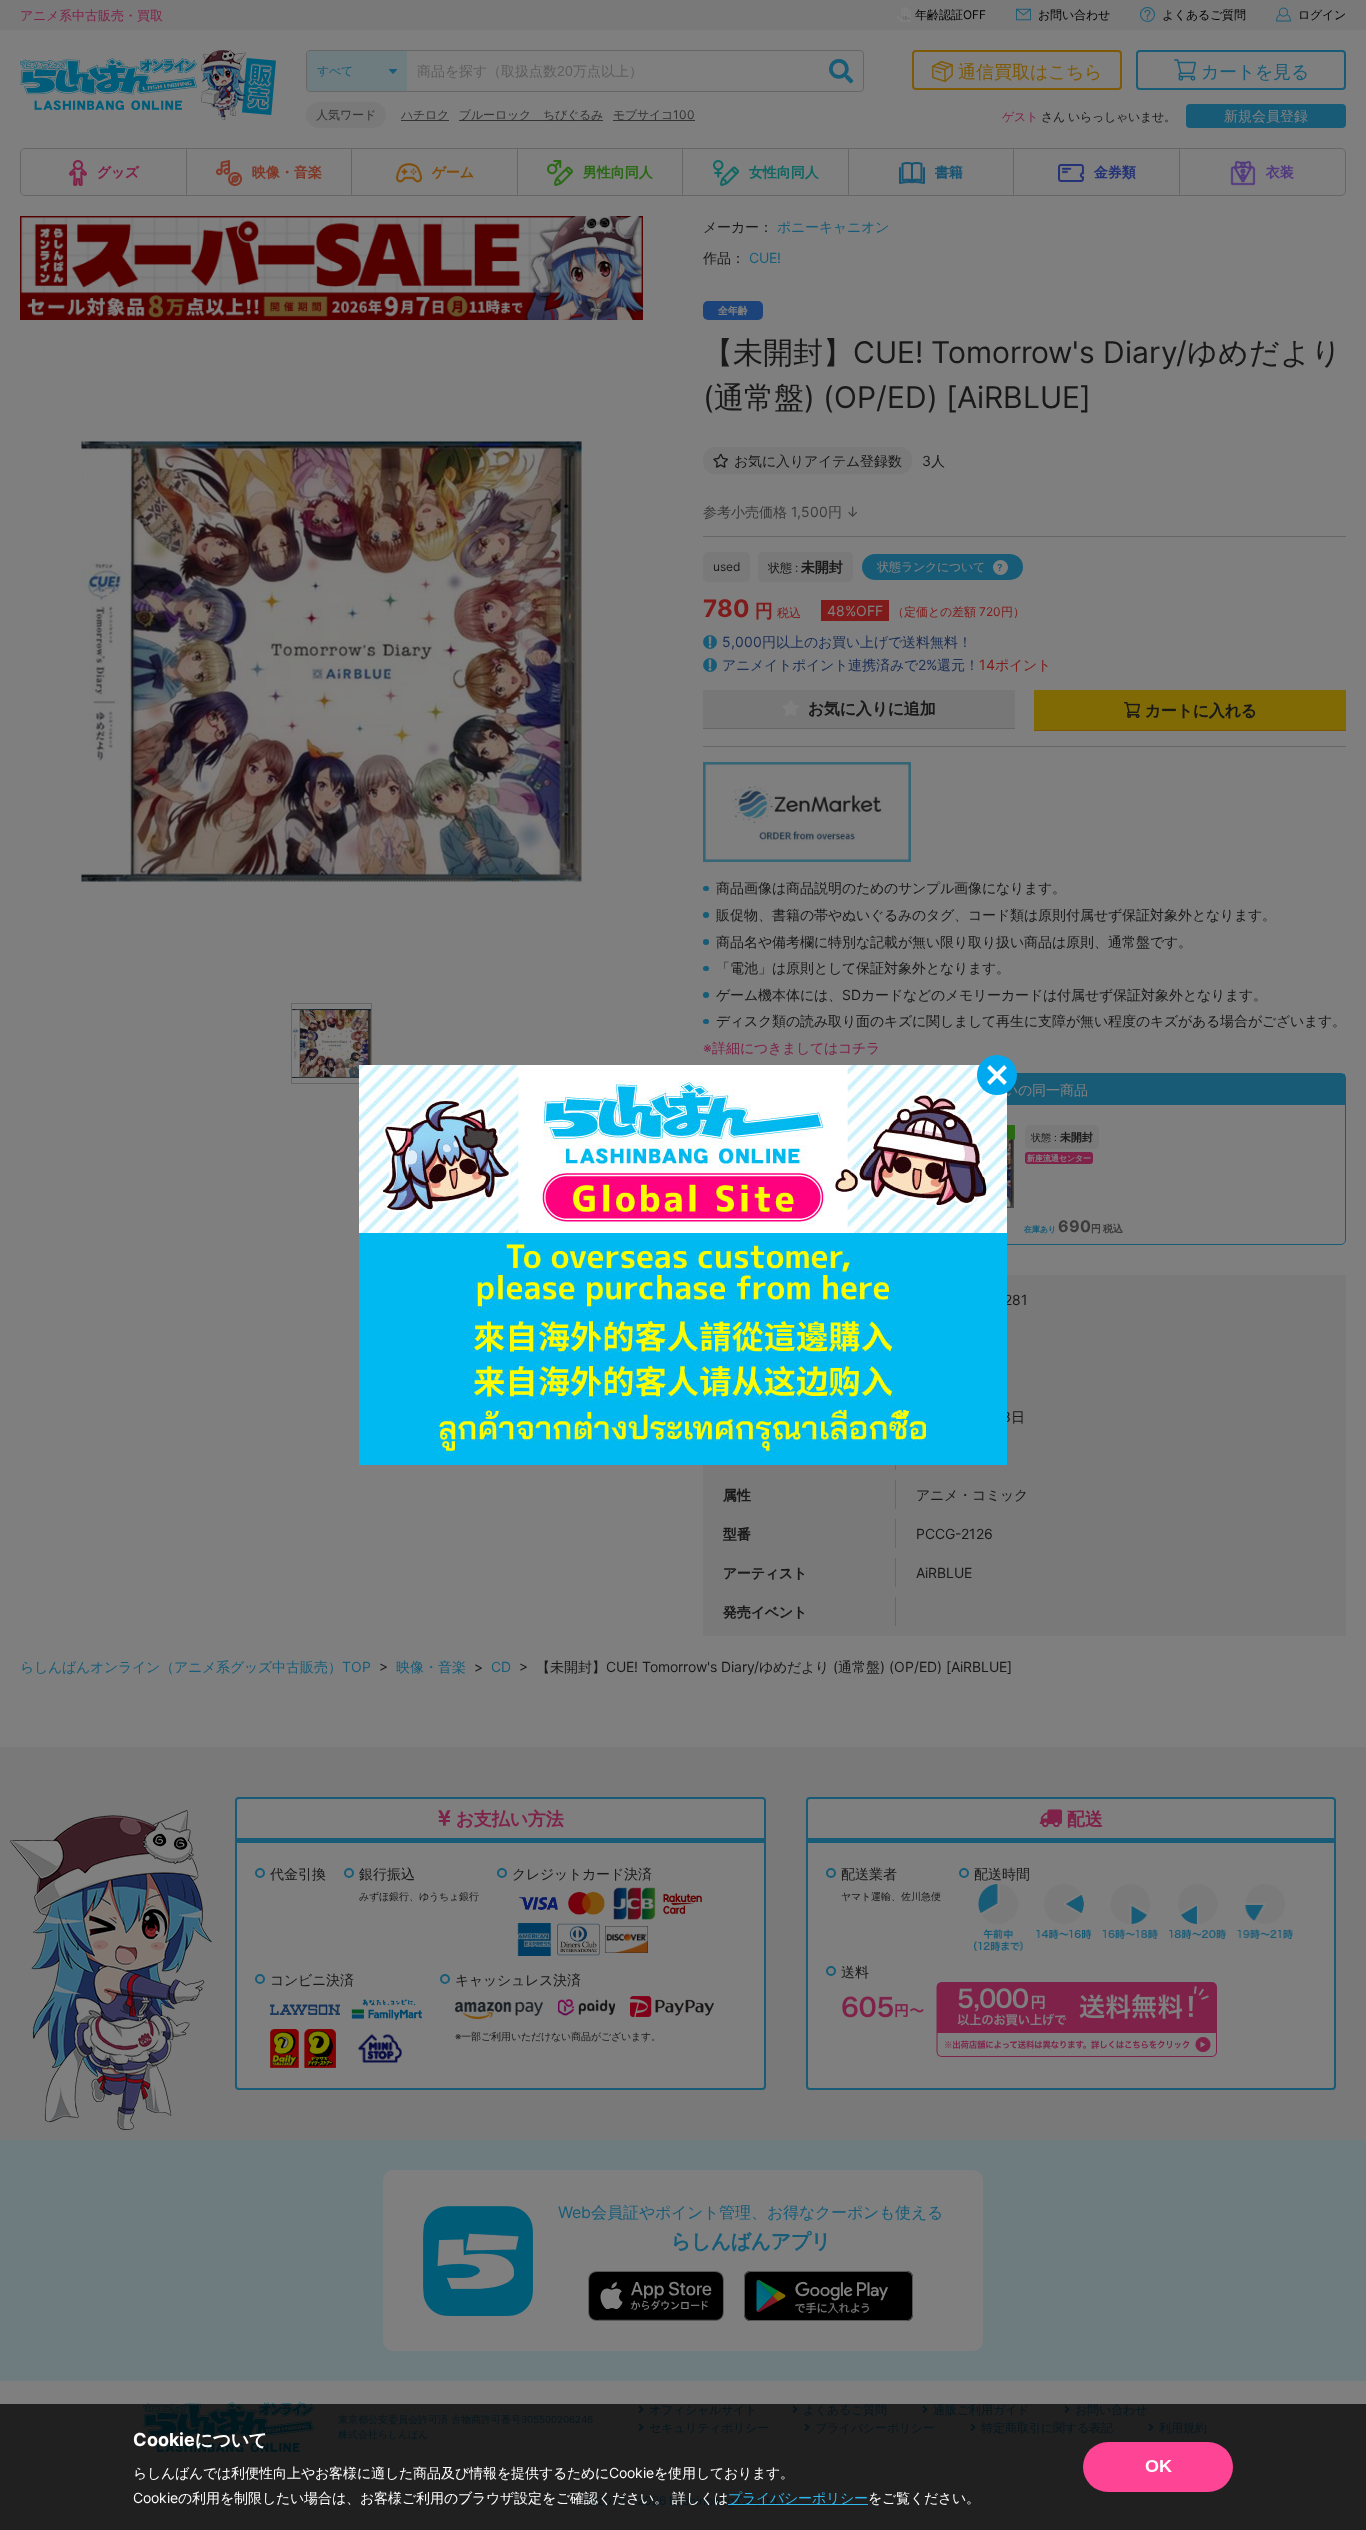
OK (1158, 2466)
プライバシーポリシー (798, 2497)
